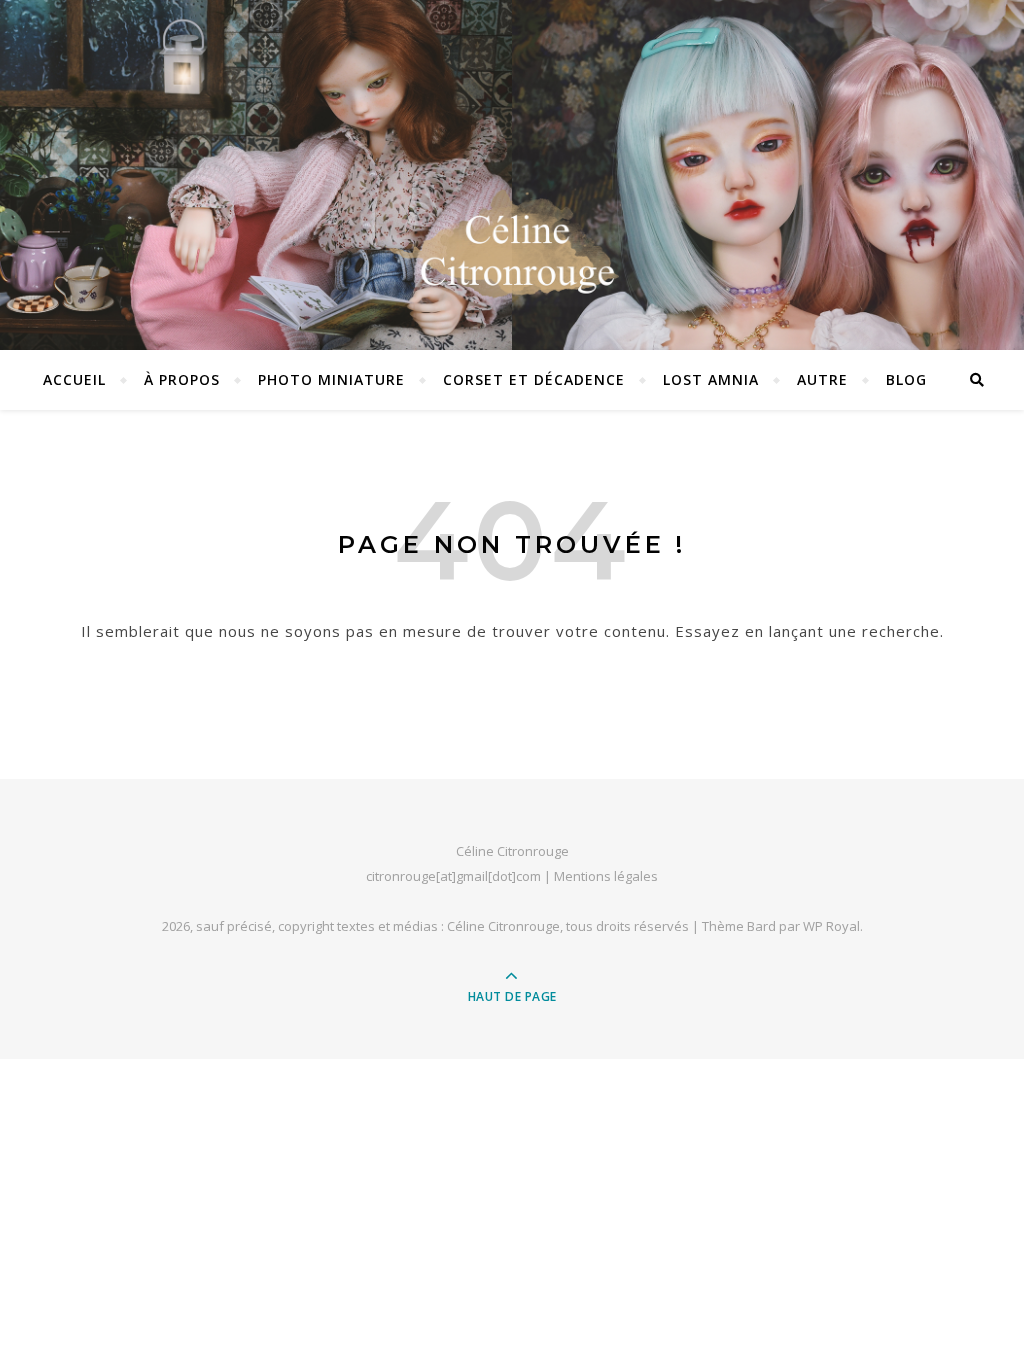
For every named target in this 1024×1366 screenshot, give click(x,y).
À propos (182, 379)
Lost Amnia (711, 379)
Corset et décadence (534, 379)
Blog (906, 379)
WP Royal (831, 926)
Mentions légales (606, 876)
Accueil (74, 379)
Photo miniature (331, 379)
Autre (822, 379)
